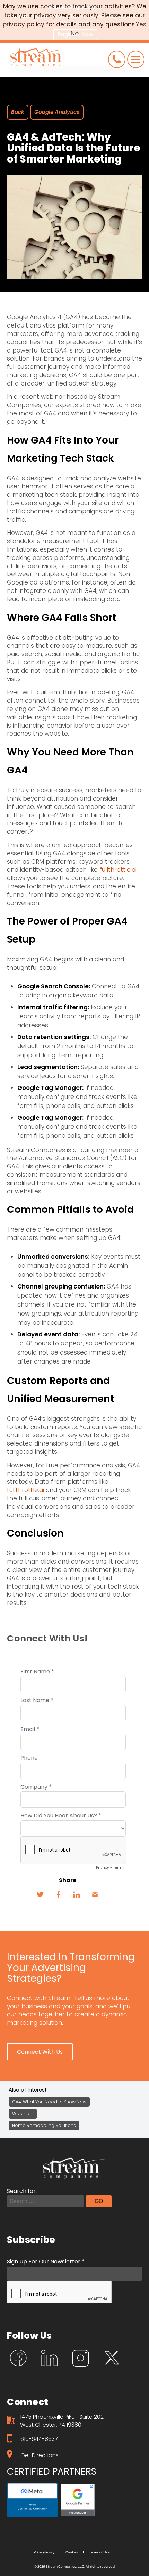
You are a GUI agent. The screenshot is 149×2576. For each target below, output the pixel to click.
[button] (40, 2052)
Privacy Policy (44, 2552)
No (75, 33)
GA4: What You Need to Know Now (49, 2102)
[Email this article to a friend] (95, 1895)
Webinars (23, 2114)
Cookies (72, 2552)
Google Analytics (57, 112)
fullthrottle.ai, (119, 870)
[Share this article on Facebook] (58, 1895)
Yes (141, 24)
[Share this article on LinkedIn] (77, 1895)
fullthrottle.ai (25, 1490)
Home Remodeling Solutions (44, 2125)
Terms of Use (99, 2552)
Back (18, 112)
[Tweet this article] (40, 1895)
